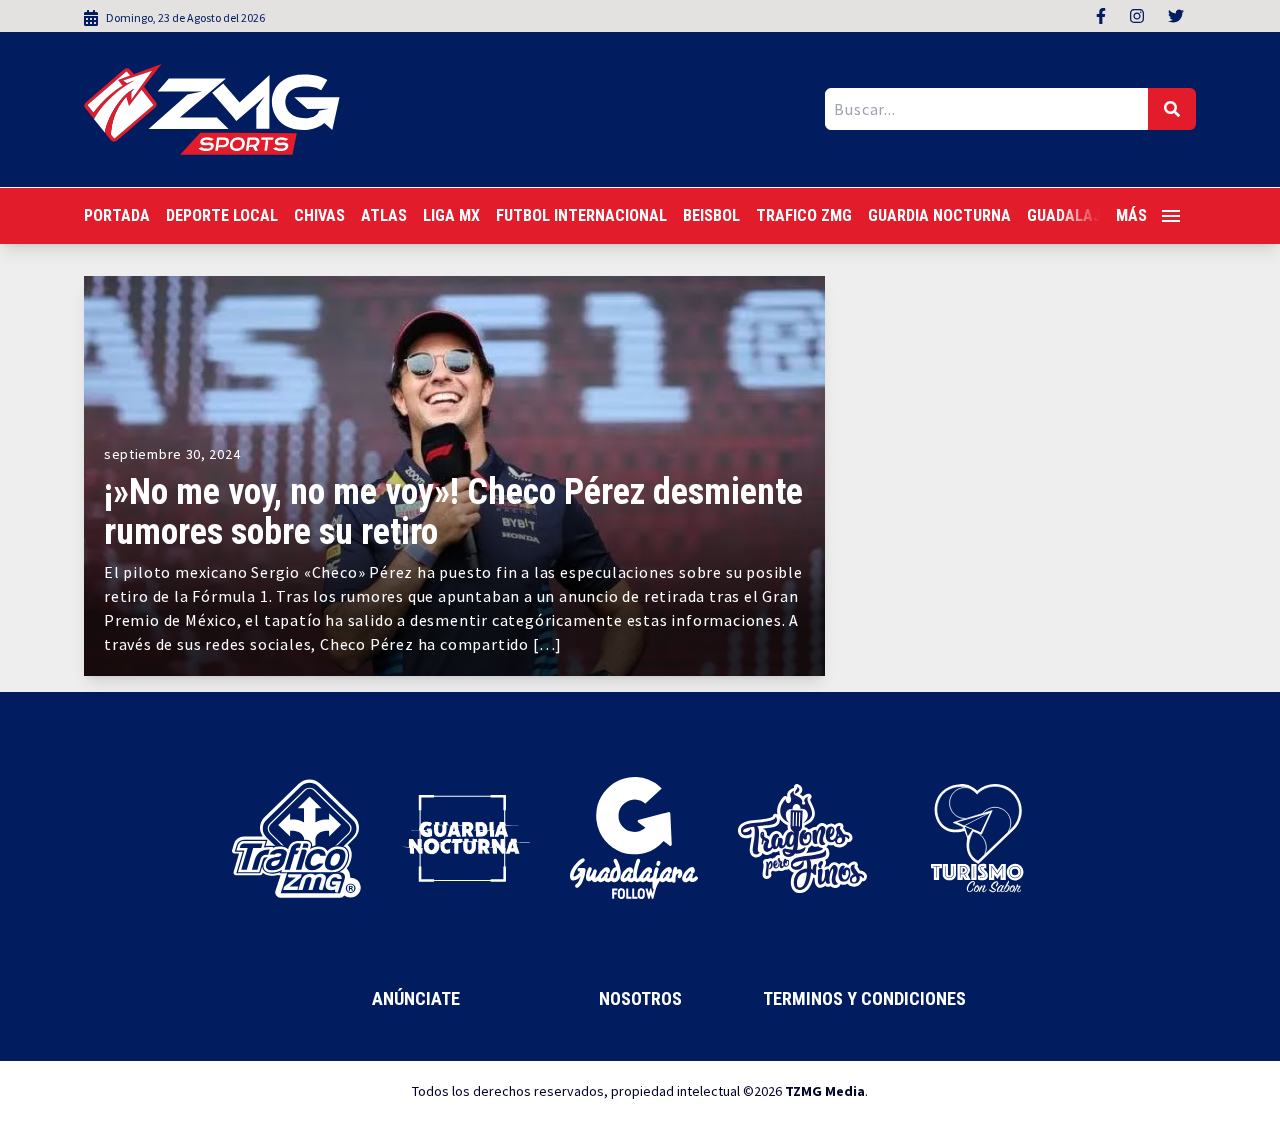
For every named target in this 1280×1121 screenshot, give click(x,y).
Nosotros (640, 998)
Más (1131, 215)
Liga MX (451, 215)
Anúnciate (416, 998)
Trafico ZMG (804, 215)
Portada (117, 215)
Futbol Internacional (581, 215)
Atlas (384, 215)
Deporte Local (222, 215)
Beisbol (711, 215)
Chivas (319, 215)
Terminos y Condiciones (864, 998)
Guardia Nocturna (939, 215)
